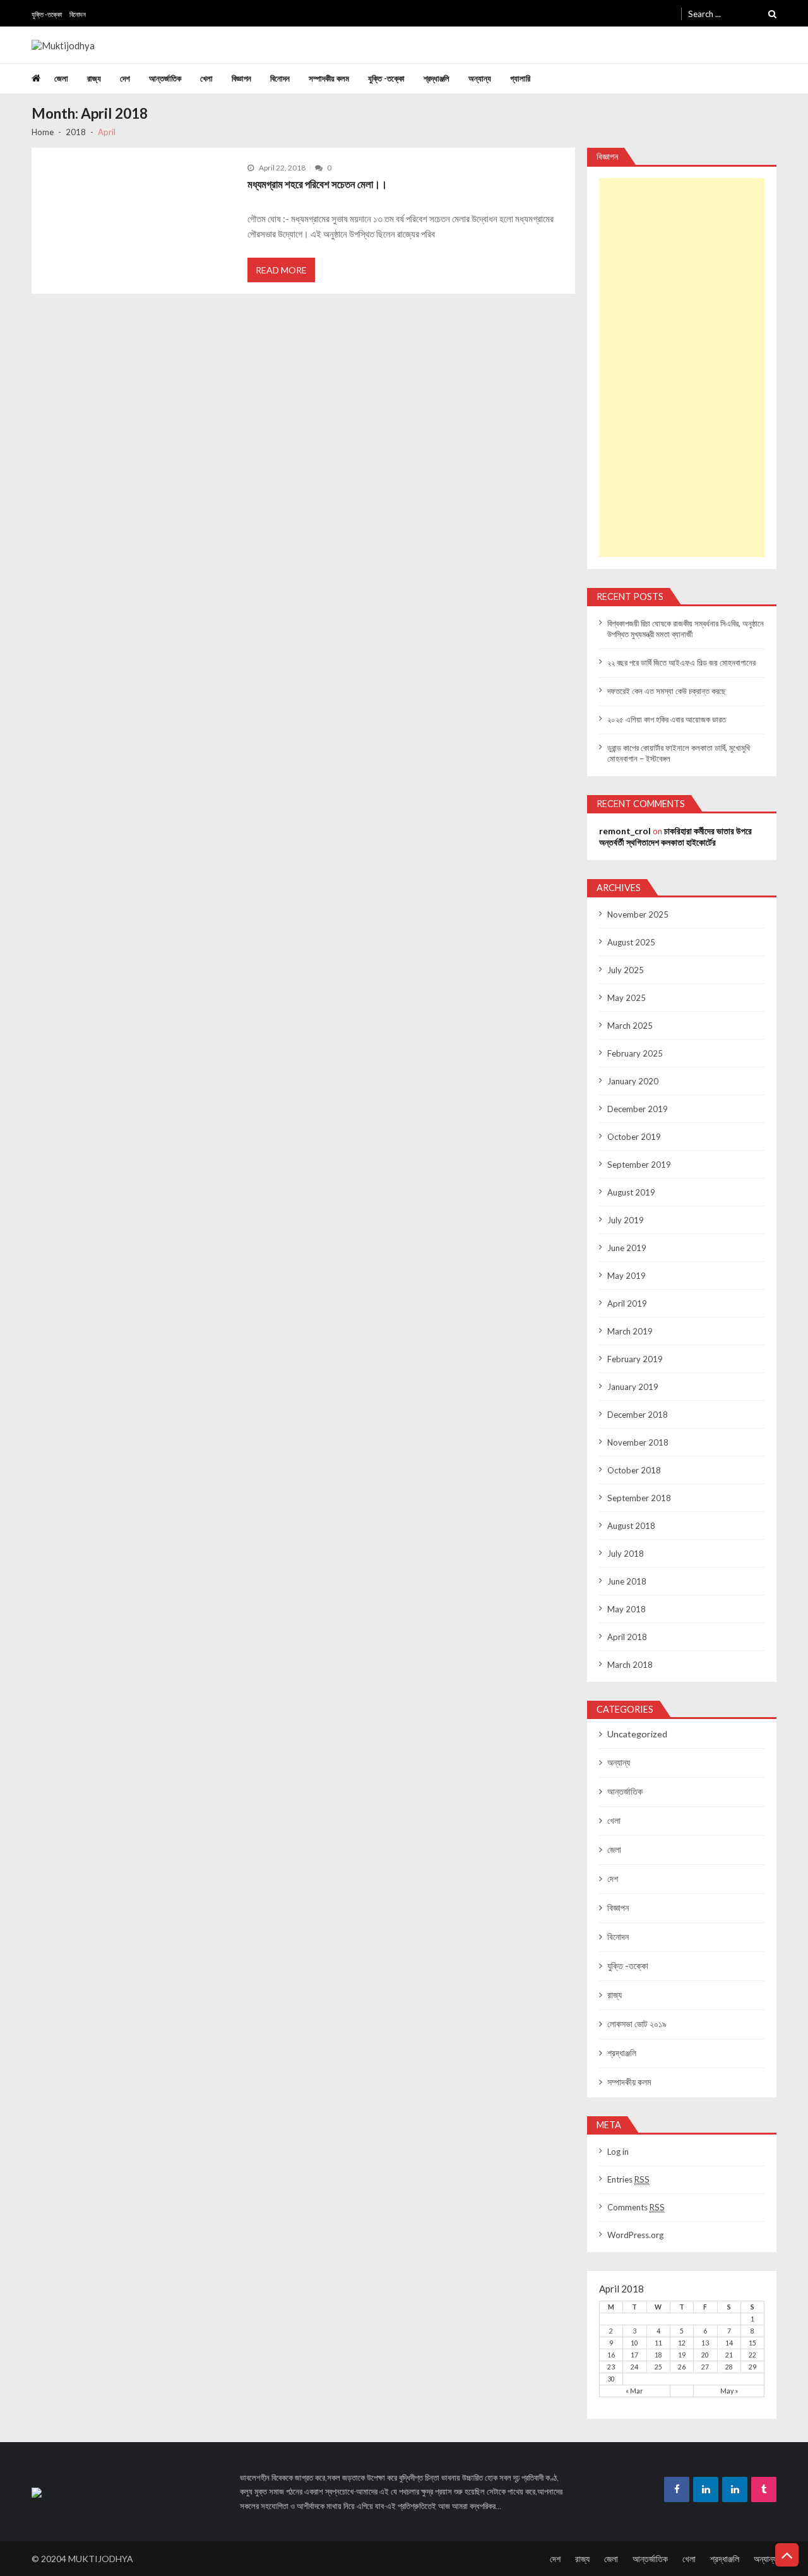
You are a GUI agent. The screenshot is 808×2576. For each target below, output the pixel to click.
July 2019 (626, 1220)
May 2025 (627, 998)
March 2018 (630, 1665)
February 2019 (635, 1359)
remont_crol (625, 831)
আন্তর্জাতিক (165, 78)
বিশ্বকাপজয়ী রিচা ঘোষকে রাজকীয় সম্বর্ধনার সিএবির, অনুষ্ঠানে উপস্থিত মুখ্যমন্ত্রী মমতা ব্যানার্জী (686, 629)
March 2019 (630, 1331)
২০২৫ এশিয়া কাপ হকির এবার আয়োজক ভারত (667, 719)
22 (752, 2355)
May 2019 (627, 1276)
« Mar (634, 2391)
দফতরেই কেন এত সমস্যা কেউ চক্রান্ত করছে (667, 691)
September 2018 (639, 1498)
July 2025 (626, 970)
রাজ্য (94, 78)
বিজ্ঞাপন (241, 78)
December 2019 (638, 1109)
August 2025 (631, 942)
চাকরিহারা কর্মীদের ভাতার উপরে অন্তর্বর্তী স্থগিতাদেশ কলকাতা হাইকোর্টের (675, 836)
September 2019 (639, 1165)
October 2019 (634, 1137)
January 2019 (633, 1387)
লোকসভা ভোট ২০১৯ (637, 2024)
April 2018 (627, 1637)
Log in (618, 2152)
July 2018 (626, 1554)
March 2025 (630, 1026)
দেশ (125, 78)
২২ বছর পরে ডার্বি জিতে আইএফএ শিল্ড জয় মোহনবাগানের (681, 662)
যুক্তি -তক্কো (47, 14)
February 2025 (635, 1053)
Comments (636, 2207)
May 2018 (627, 1609)
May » (729, 2391)
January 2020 (633, 1081)
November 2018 (638, 1442)
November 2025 (638, 914)
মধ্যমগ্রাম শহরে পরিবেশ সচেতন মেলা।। (317, 184)
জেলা (61, 78)
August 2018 (631, 1526)
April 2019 (627, 1303)
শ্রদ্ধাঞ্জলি (437, 78)
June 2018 (627, 1581)
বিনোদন (78, 14)
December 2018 (638, 1415)
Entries (628, 2179)
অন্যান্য (480, 78)
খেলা (206, 78)
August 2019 (631, 1192)
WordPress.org (635, 2235)
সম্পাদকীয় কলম (329, 78)
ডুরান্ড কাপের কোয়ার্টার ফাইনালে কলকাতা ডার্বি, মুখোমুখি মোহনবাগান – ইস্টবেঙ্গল (679, 753)
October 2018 (634, 1470)
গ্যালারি (520, 78)
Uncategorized (637, 1734)
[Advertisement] (682, 368)
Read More (281, 270)
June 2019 (627, 1248)
